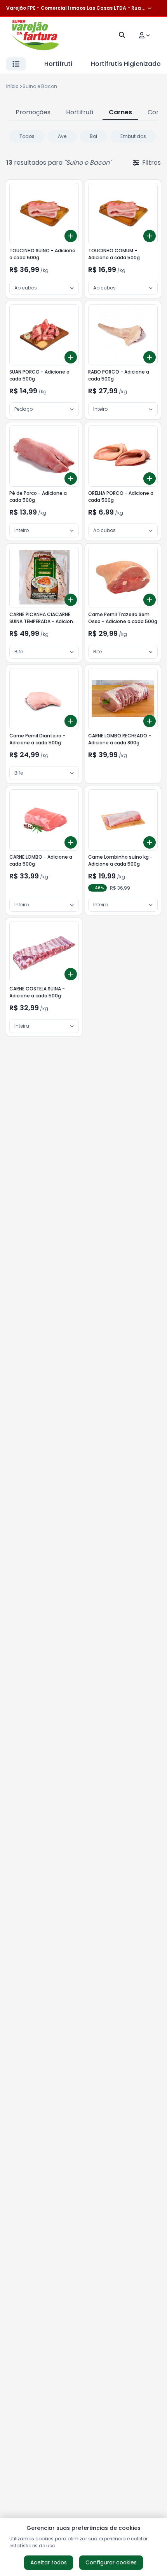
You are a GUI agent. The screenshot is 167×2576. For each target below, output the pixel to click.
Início (12, 86)
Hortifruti (58, 64)
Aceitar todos (49, 2562)
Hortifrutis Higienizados (128, 64)
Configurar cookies (111, 2562)
